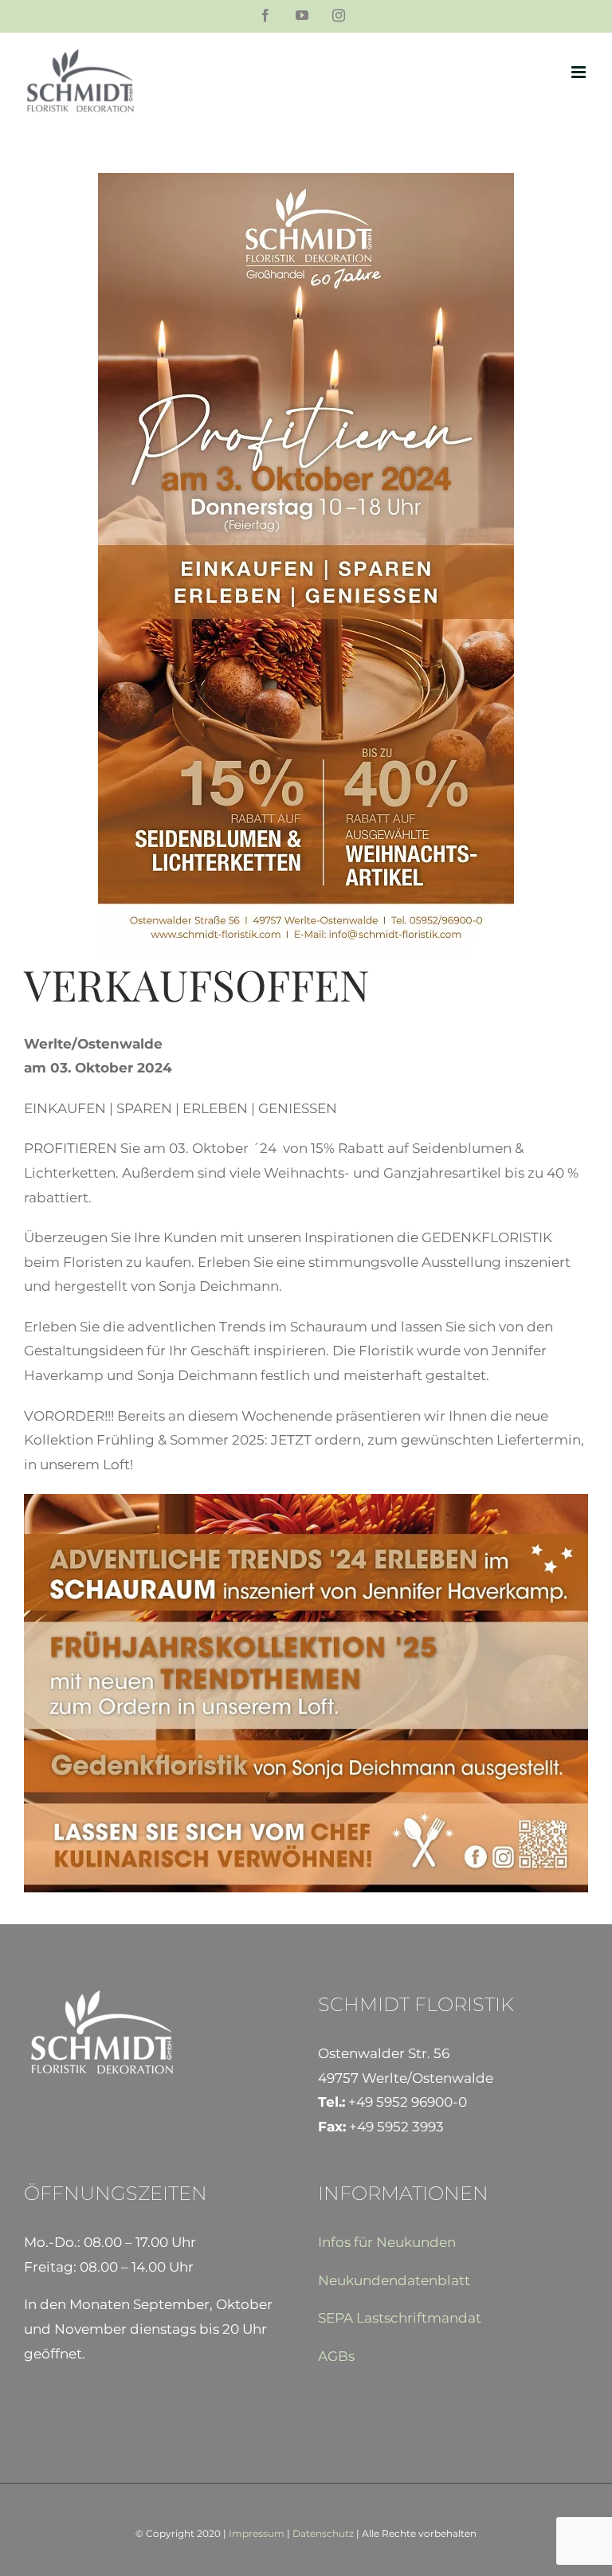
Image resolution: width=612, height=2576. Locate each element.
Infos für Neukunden (387, 2242)
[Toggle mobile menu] (580, 72)
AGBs (336, 2356)
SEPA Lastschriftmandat (400, 2318)
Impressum (257, 2533)
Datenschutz (323, 2533)
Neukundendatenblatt (394, 2280)
